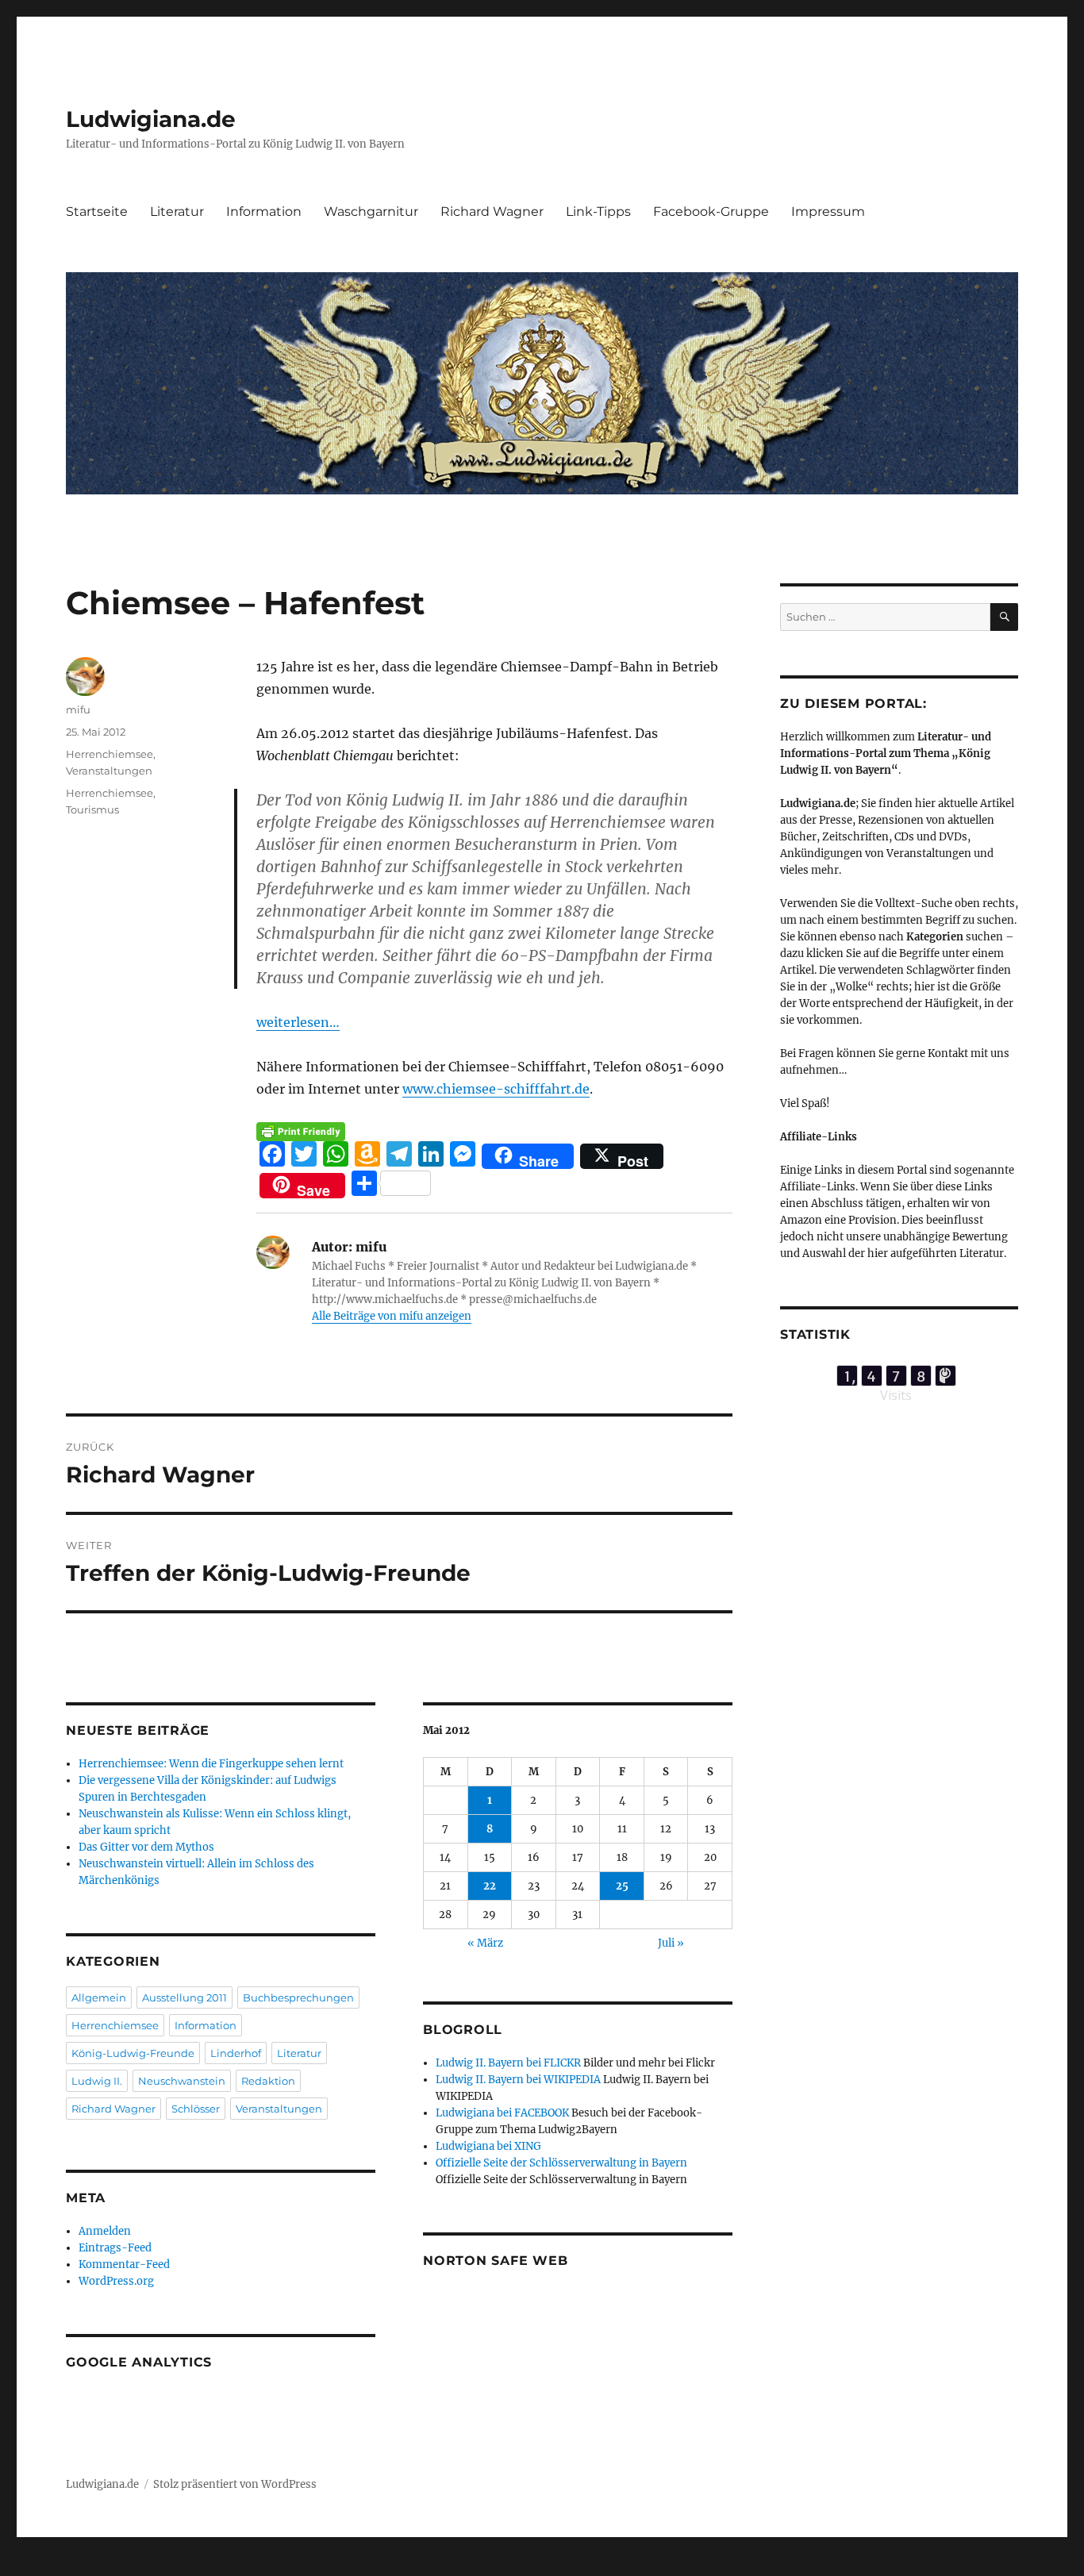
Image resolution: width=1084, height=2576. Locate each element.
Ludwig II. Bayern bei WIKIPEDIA (518, 2080)
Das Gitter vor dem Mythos (146, 1847)
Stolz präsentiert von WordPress (235, 2484)
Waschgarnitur (371, 211)
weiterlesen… (298, 1022)
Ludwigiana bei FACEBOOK (502, 2113)
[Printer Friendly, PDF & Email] (301, 1132)
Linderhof (236, 2053)
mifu (78, 709)
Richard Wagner (492, 211)
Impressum (828, 211)
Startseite (97, 211)
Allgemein (99, 1997)
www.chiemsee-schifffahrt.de (496, 1089)
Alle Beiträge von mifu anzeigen (392, 1316)
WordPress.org (116, 2281)
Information (264, 211)
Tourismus (92, 809)
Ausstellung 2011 (185, 1997)
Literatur (177, 211)
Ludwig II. (97, 2081)
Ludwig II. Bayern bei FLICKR (508, 2063)
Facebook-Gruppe (711, 211)
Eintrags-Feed (115, 2248)
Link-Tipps (598, 211)
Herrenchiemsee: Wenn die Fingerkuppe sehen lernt (211, 1764)
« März (485, 1943)
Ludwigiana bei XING (488, 2146)
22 (490, 1886)
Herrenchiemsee (110, 754)
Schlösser (196, 2109)
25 (622, 1886)
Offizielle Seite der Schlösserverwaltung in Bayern (561, 2163)
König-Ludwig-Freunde (133, 2053)
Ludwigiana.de (151, 119)
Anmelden (105, 2231)
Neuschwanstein (182, 2081)
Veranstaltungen (109, 771)
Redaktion (268, 2081)
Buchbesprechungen (298, 1997)
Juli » (671, 1943)
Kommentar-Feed (124, 2265)
